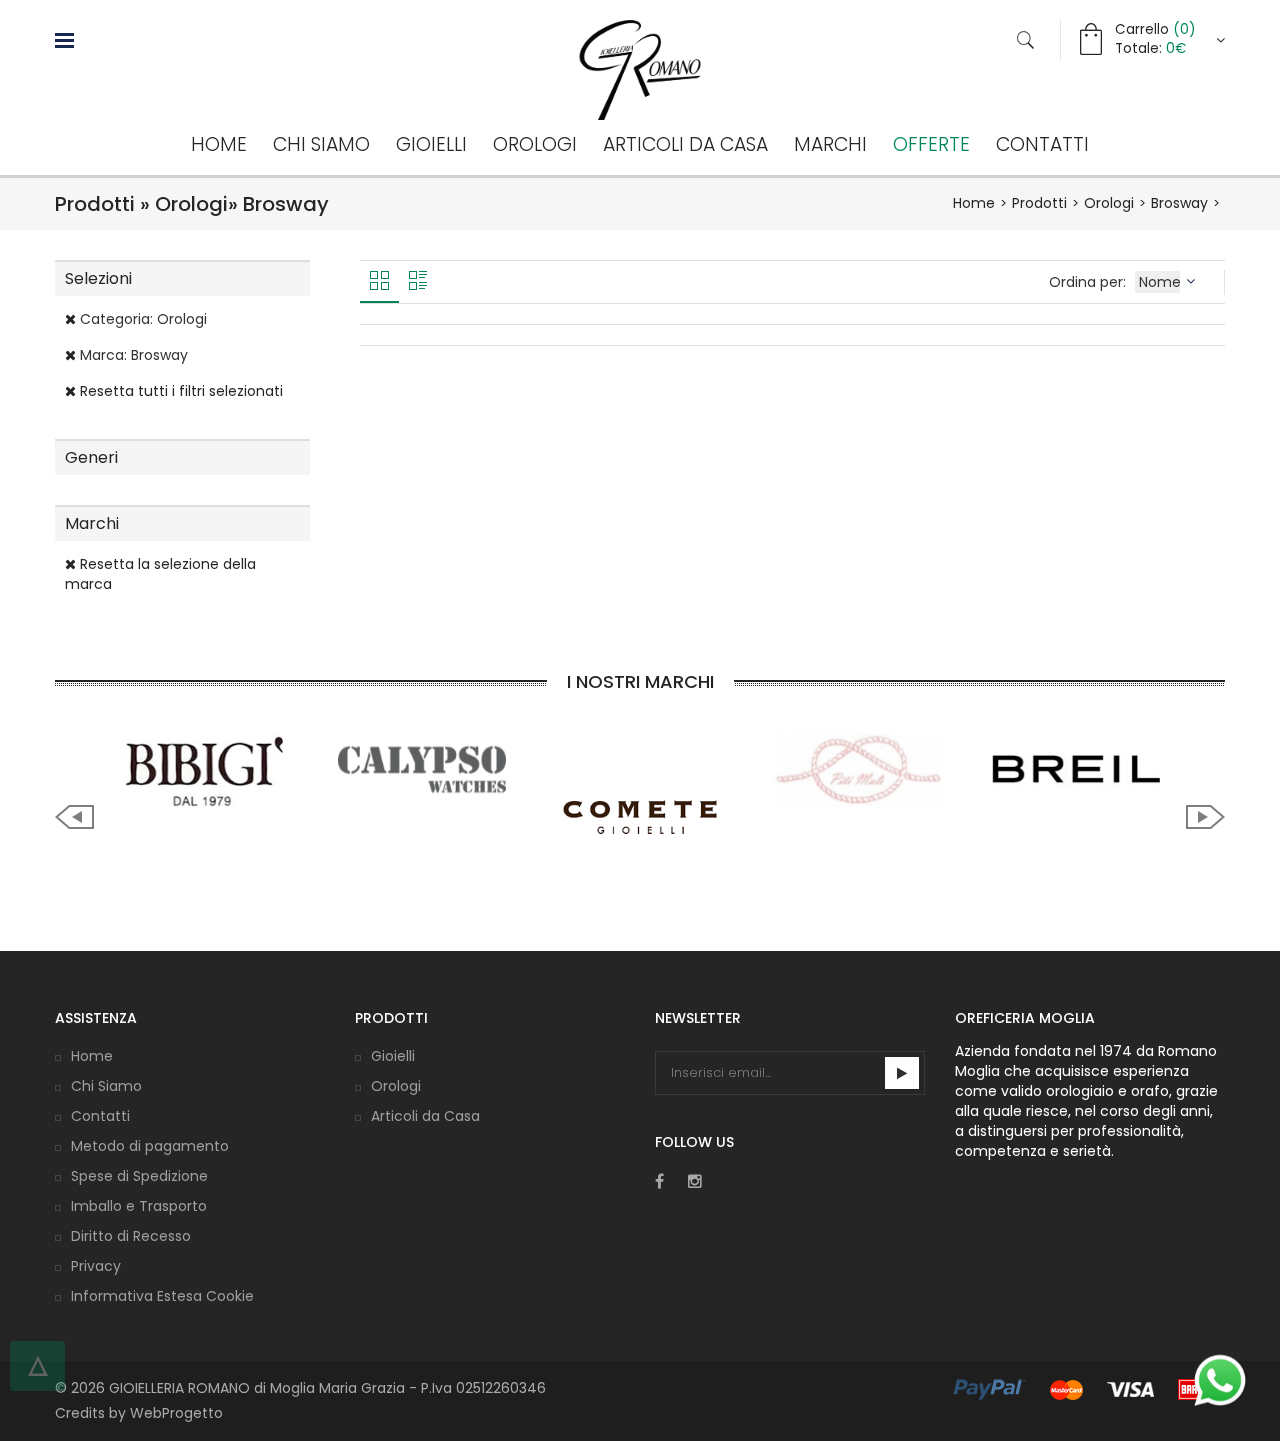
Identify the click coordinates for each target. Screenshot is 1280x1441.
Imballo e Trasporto (139, 1206)
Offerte (931, 144)
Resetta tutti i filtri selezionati (179, 391)
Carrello (1155, 29)
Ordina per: (1089, 282)
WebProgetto (176, 1413)
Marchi (830, 144)
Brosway (1179, 203)
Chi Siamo (321, 144)
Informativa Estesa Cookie (162, 1296)
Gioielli (431, 144)
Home (219, 144)
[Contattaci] (1220, 1380)
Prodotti (1039, 203)
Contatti (1042, 144)
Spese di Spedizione (139, 1176)
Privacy (96, 1266)
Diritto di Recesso (131, 1236)
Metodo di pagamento (150, 1146)
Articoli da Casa (685, 144)
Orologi (535, 144)
